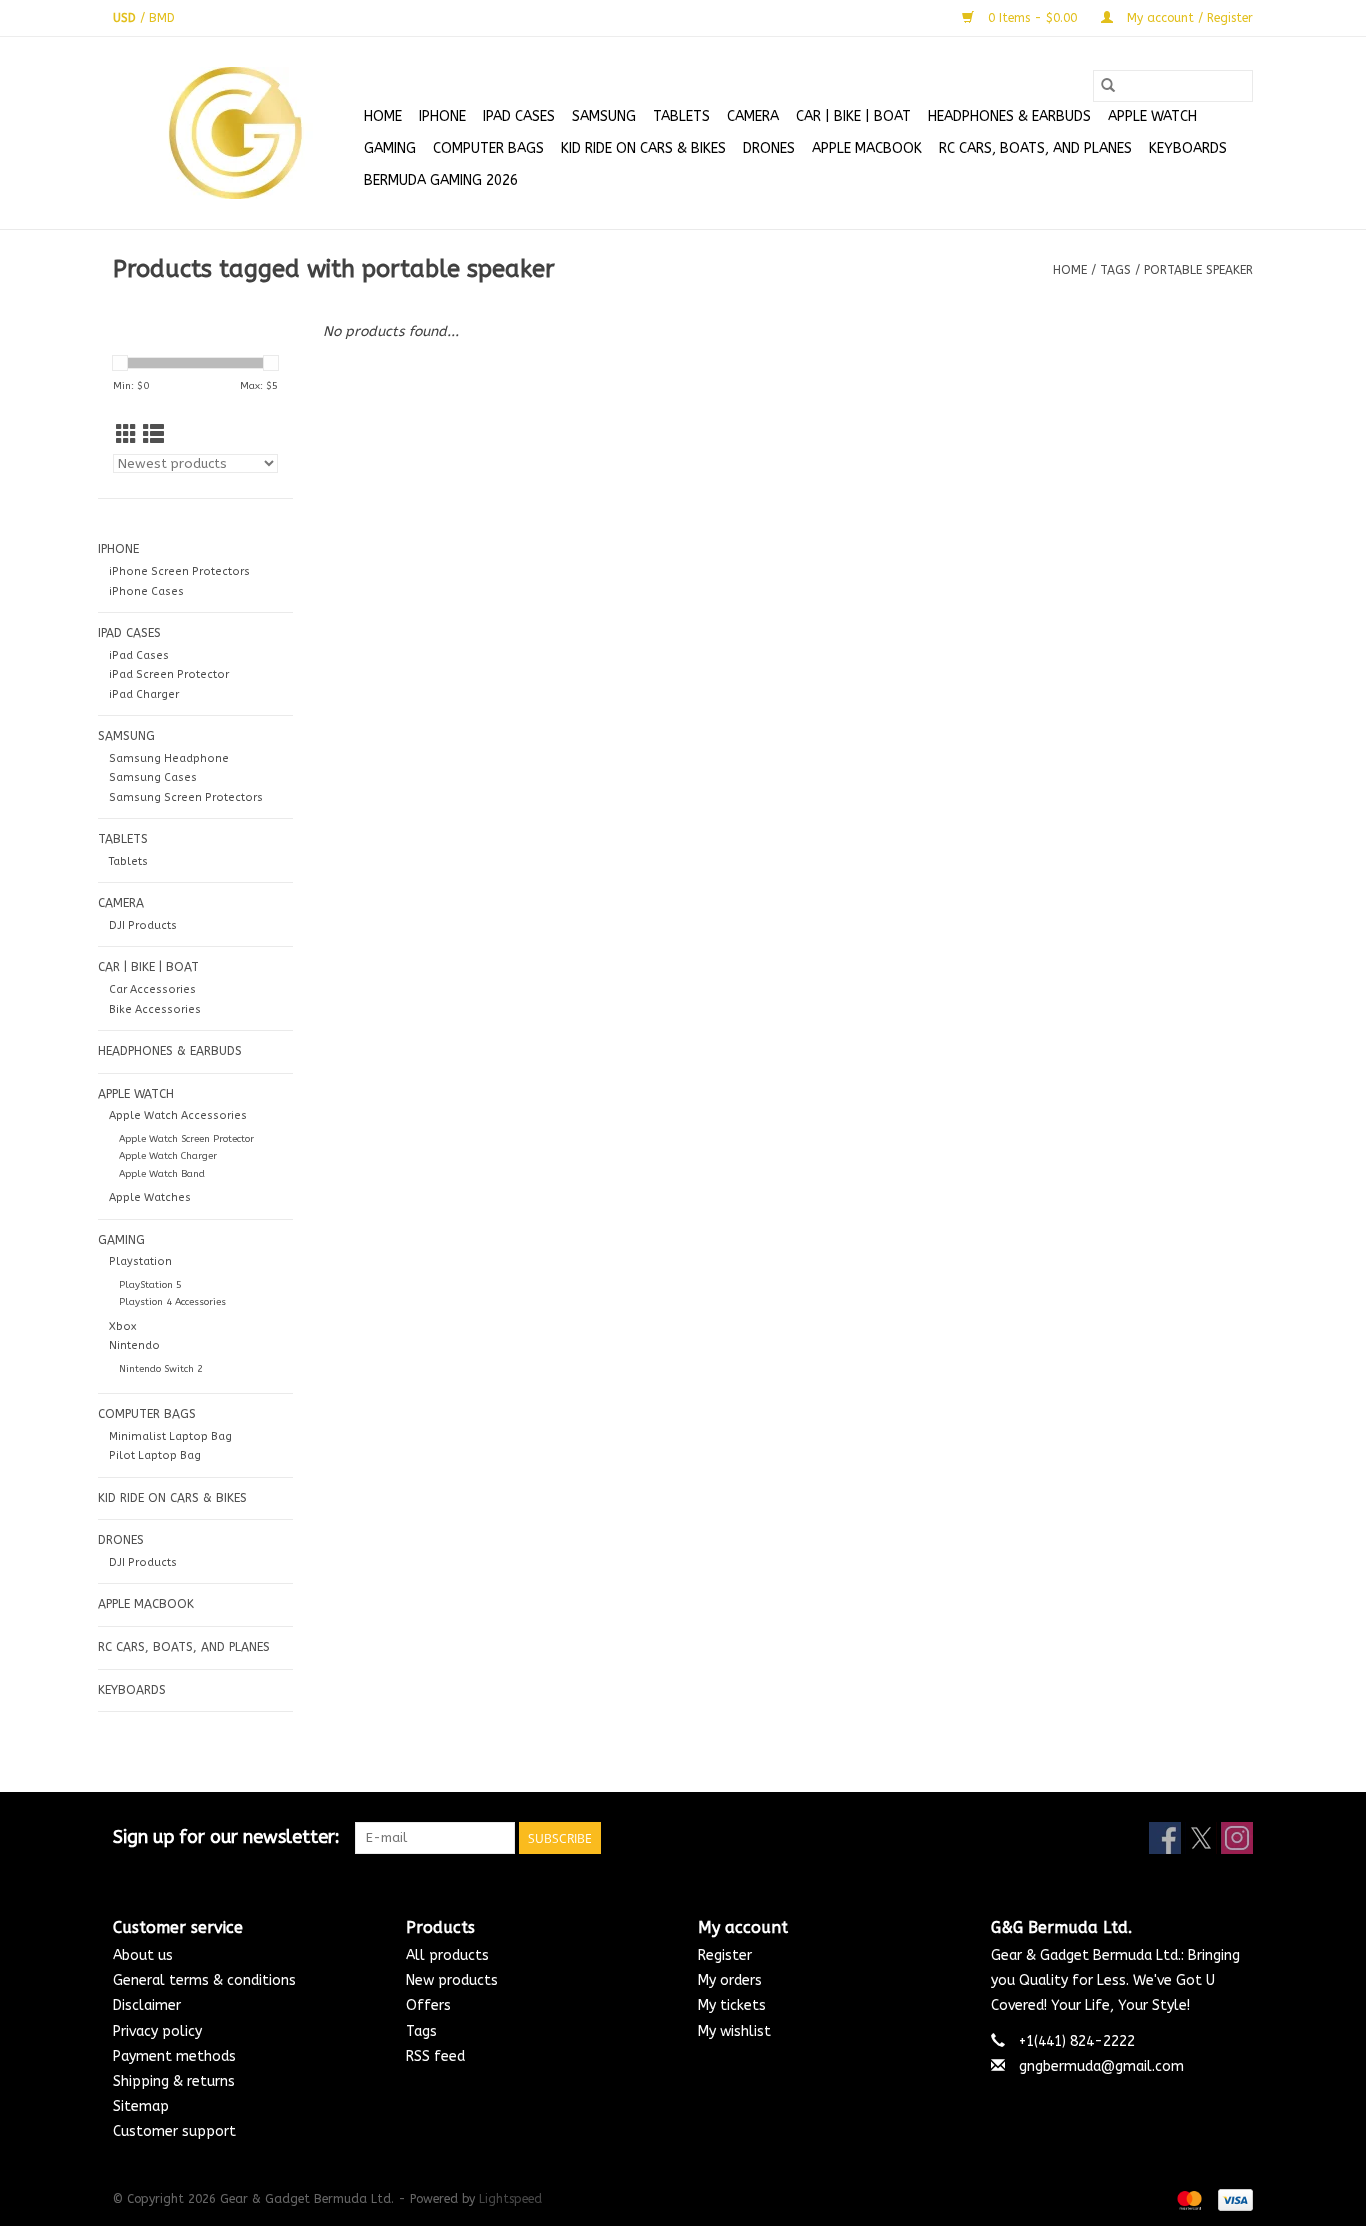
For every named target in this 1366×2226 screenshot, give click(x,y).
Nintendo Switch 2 (161, 1369)
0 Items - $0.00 (1032, 18)
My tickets (732, 2005)
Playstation (140, 1261)
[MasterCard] (1188, 2200)
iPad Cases (519, 116)
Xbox (122, 1326)
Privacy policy (157, 2031)
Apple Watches (150, 1197)
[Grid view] (126, 435)
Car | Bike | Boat (853, 116)
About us (143, 1955)
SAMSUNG (604, 116)
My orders (730, 1980)
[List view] (153, 435)
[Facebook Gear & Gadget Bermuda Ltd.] (1165, 1838)
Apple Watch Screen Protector (186, 1139)
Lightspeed (510, 2199)
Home (383, 116)
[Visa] (1232, 2200)
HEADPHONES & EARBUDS (1009, 116)
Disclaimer (147, 2005)
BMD (162, 18)
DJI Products (143, 925)
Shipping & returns (174, 2081)
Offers (428, 2005)
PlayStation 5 (150, 1285)
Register (725, 1955)
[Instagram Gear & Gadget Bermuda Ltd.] (1237, 1838)
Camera (753, 116)
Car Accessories (152, 989)
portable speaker (1198, 270)
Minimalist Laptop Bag (170, 1436)
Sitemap (141, 2106)
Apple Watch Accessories (178, 1115)
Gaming (390, 148)
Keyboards (1188, 148)
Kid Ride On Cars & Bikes (643, 148)
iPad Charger (144, 694)
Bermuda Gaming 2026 (441, 180)
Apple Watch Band (162, 1174)
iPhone (442, 116)
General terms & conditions (204, 1980)
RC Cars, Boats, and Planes (1035, 148)
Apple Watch (1152, 116)
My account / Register (1188, 18)
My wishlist (734, 2031)
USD (126, 18)
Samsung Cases (153, 777)
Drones (769, 148)
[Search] (1108, 86)
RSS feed (435, 2056)
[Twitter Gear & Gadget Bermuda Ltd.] (1201, 1838)
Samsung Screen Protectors (186, 797)
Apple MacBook (867, 148)
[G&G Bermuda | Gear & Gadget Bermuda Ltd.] (235, 133)
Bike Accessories (155, 1009)
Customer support (174, 2131)
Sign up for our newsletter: (226, 1837)
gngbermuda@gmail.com (1101, 2066)
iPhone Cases (146, 591)
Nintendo (134, 1345)
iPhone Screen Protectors (179, 571)
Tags (1115, 270)
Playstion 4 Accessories (172, 1302)
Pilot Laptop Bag (155, 1455)
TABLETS (681, 116)
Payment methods (174, 2056)
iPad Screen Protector (169, 674)
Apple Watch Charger (168, 1156)
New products (452, 1980)
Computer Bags (488, 148)
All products (447, 1955)
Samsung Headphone (169, 758)
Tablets (128, 861)
